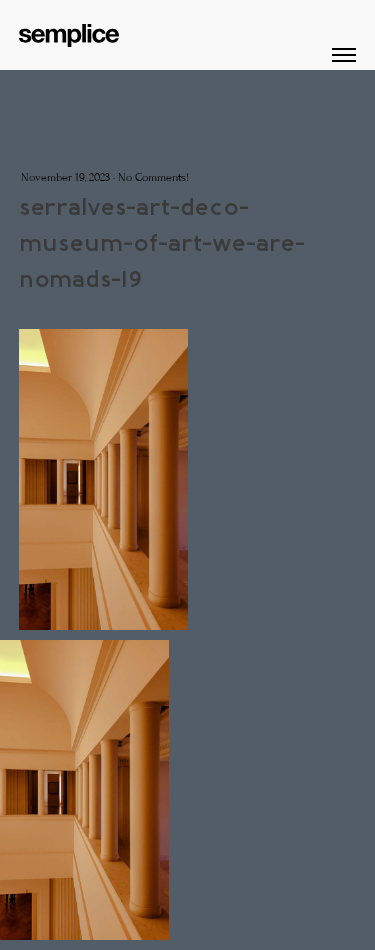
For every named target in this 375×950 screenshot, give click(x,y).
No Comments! (153, 177)
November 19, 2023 (65, 177)
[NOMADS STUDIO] (69, 31)
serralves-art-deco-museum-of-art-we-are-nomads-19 (162, 242)
